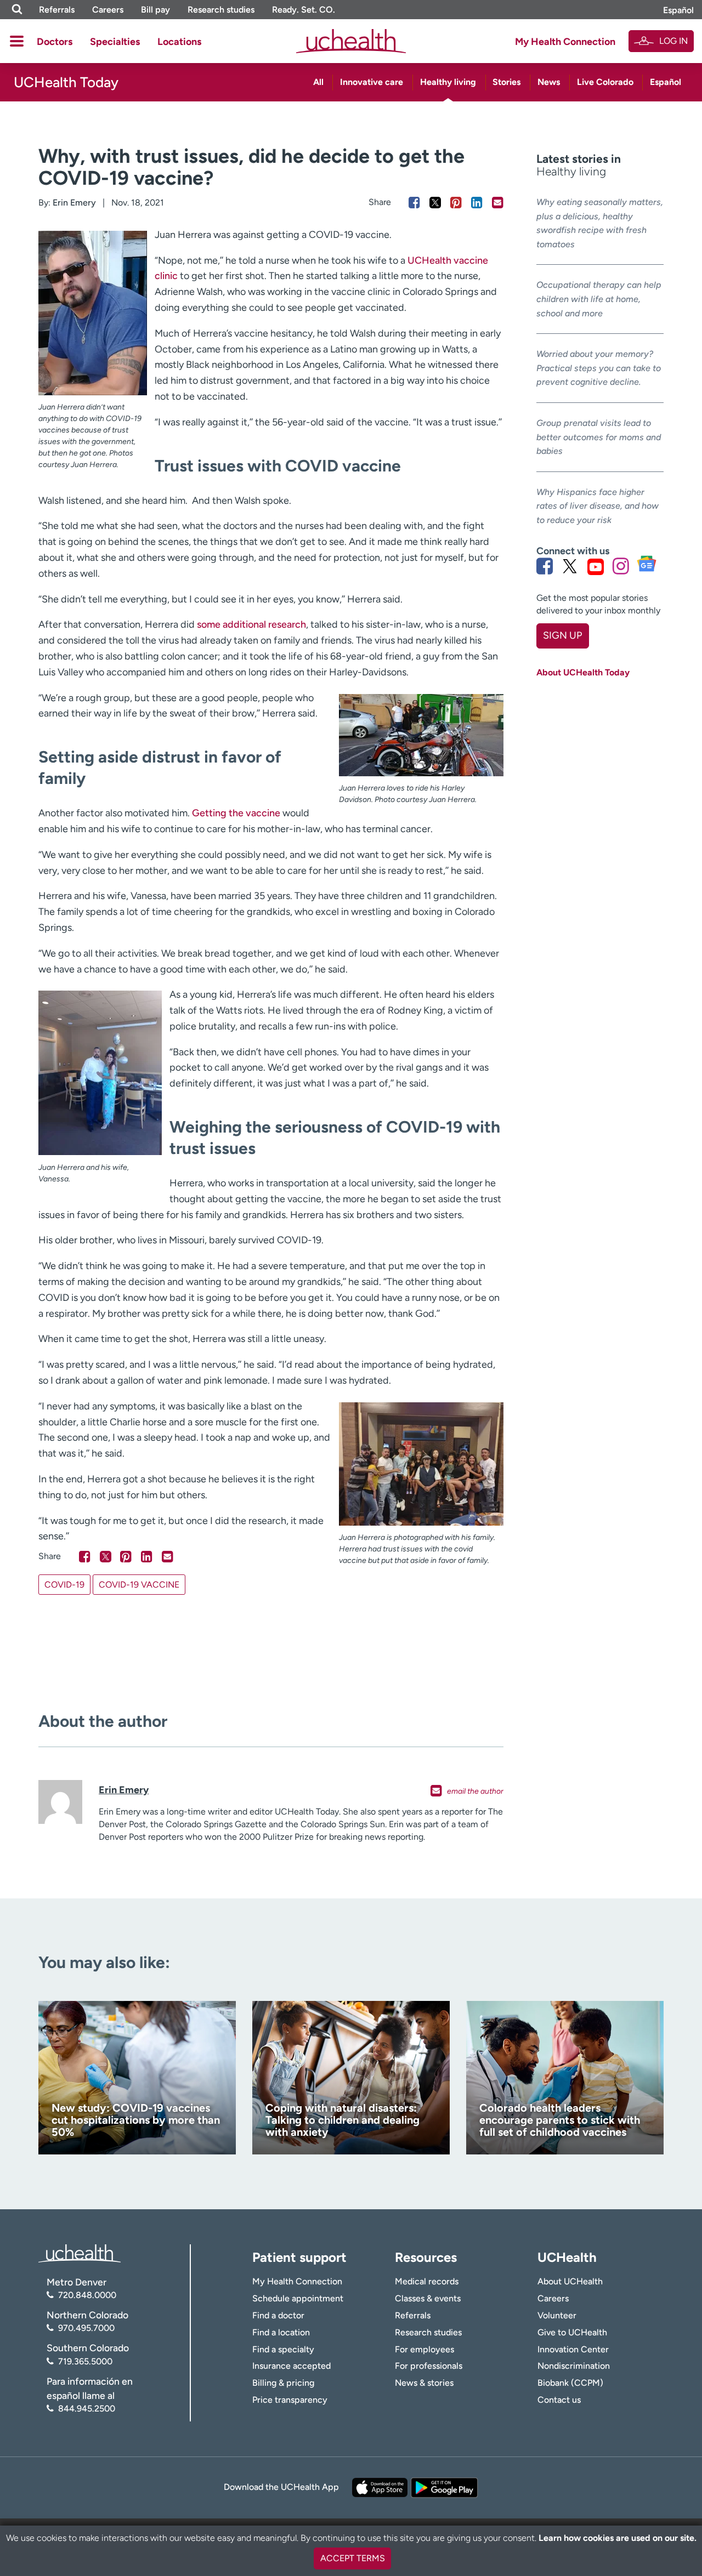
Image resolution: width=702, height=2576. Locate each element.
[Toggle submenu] (17, 41)
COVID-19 (64, 1585)
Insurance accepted (291, 2366)
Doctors (55, 42)
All (318, 82)
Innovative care (372, 82)
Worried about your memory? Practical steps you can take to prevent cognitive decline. (599, 368)
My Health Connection (565, 42)
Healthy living (448, 82)
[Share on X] (435, 203)
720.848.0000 (87, 2295)
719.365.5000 (85, 2361)
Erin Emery (74, 203)
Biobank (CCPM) (570, 2383)
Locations (179, 42)
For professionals (429, 2366)
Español (678, 10)
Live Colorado (605, 82)
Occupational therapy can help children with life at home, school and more (599, 299)
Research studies (221, 10)
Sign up (562, 635)
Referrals (57, 10)
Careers (108, 10)
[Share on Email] (498, 203)
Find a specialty (283, 2349)
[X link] (570, 566)
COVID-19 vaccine (139, 1585)
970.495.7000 (86, 2328)
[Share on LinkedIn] (477, 203)
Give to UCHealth (572, 2332)
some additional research (251, 624)
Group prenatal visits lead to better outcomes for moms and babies (599, 437)
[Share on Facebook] (414, 203)
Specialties (115, 42)
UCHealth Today (66, 82)
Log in (673, 41)
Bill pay (155, 10)
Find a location (281, 2332)
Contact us (559, 2400)
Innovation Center (573, 2349)
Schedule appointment (298, 2298)
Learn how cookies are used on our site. (618, 2538)
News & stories (424, 2383)
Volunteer (557, 2315)
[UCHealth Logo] (80, 2252)
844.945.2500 (87, 2409)
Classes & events (428, 2298)
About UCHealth (570, 2281)
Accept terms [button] (353, 2558)
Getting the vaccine (236, 813)
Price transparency (290, 2400)
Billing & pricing (283, 2383)
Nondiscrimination (574, 2366)
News (549, 82)
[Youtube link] (596, 566)
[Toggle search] (17, 10)
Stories (506, 82)
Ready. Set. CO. (304, 10)
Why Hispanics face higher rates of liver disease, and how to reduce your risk (598, 506)
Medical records (427, 2281)
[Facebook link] (545, 566)
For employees (424, 2349)
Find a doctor (278, 2315)
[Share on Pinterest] (456, 203)
